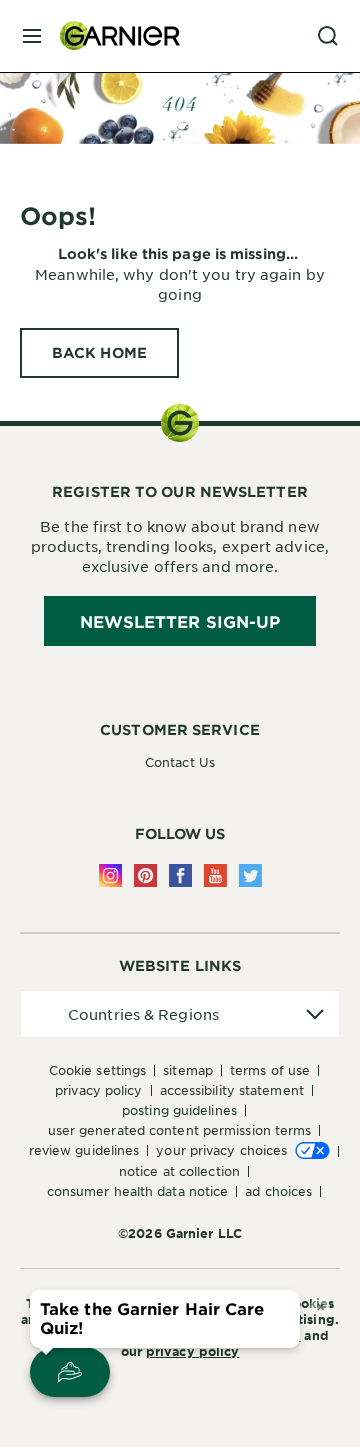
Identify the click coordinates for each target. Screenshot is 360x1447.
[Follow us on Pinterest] (145, 875)
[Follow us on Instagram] (110, 875)
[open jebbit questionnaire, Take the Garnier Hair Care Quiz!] (70, 1372)
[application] (180, 1014)
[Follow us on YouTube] (215, 875)
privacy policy (192, 1351)
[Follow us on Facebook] (180, 875)
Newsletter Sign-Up (180, 621)
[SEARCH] (328, 36)
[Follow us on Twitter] (250, 875)
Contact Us (180, 762)
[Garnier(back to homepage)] (112, 36)
